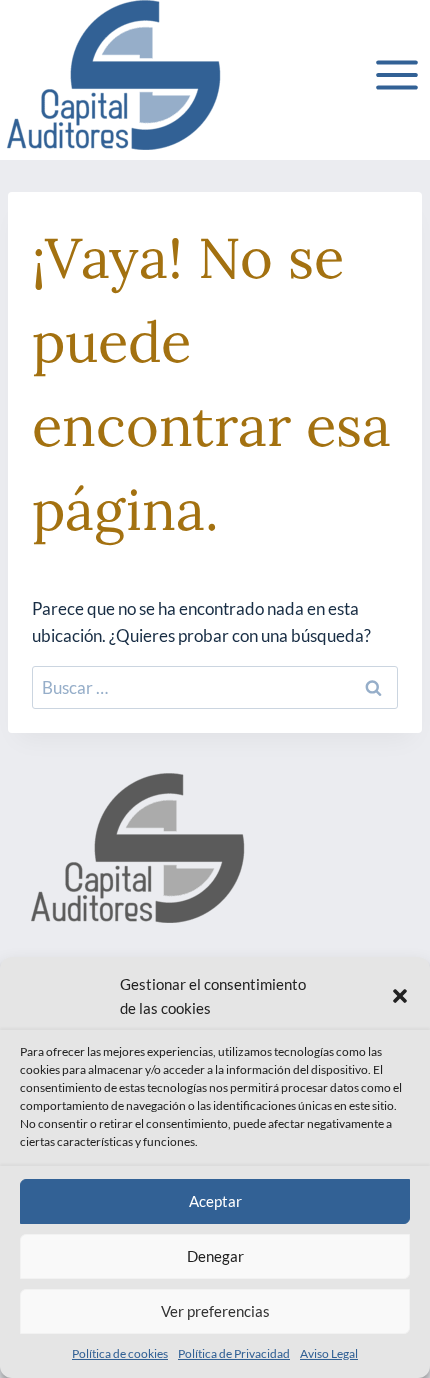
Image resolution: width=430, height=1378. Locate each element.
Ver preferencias (215, 1311)
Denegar (215, 1256)
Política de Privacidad (234, 1353)
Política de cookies (120, 1353)
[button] (400, 996)
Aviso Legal (329, 1353)
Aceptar (215, 1201)
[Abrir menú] (396, 74)
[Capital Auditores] (112, 75)
